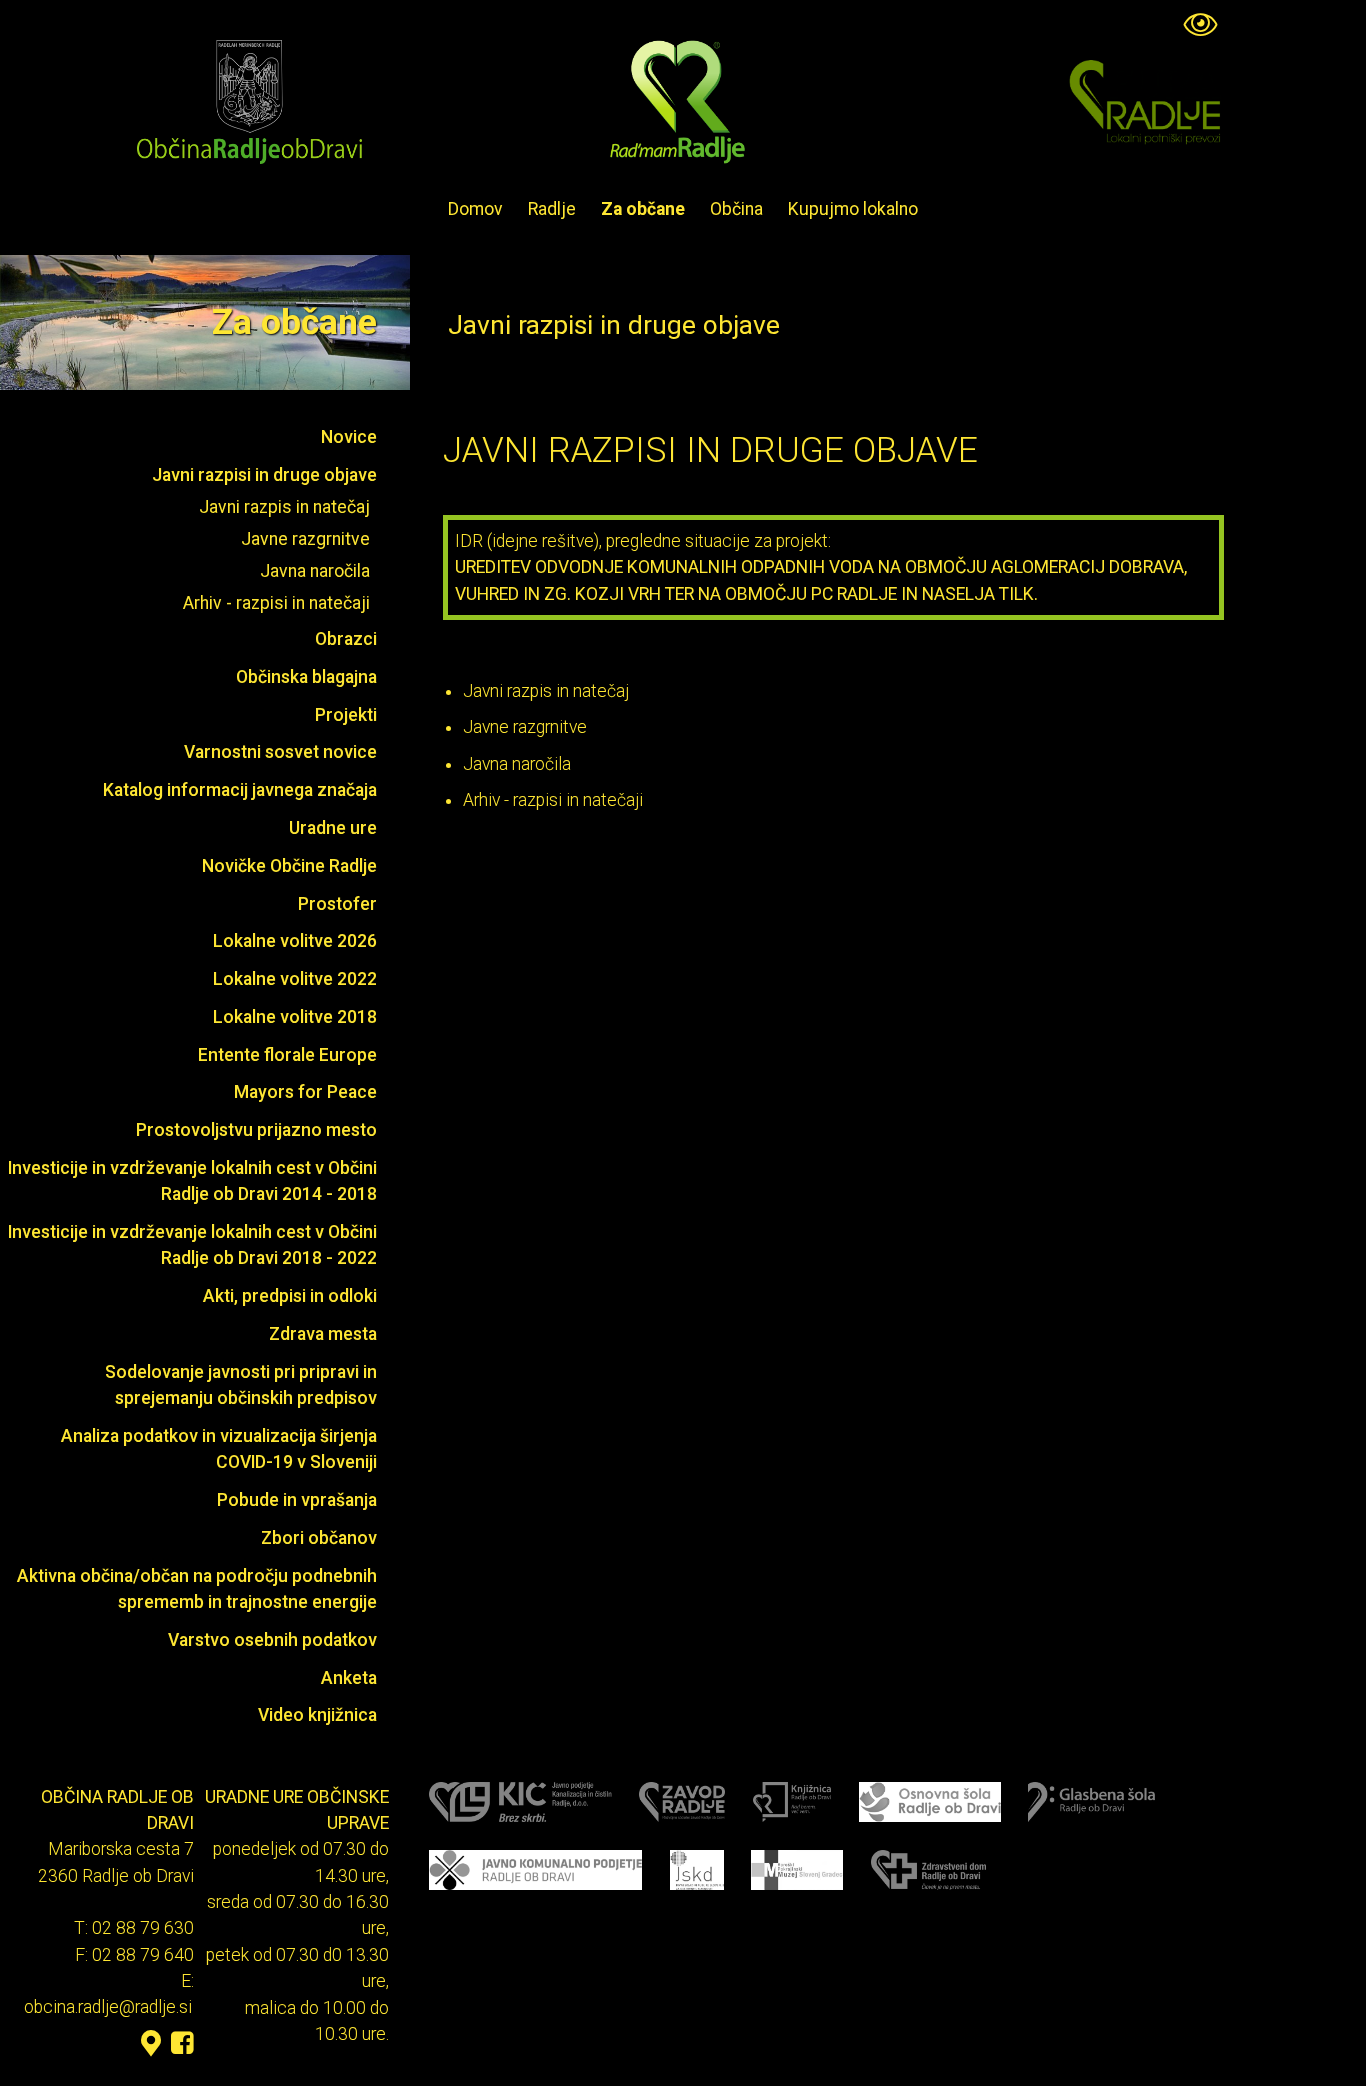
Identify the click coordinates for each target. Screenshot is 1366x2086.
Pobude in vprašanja (297, 1500)
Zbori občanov (319, 1538)
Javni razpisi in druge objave (264, 475)
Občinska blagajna (306, 677)
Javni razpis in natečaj (284, 507)
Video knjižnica (317, 1715)
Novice (349, 437)
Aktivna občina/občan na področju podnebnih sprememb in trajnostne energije (197, 1589)
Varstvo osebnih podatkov (272, 1640)
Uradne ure (333, 828)
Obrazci (346, 639)
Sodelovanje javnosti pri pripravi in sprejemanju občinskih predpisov (241, 1385)
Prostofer (337, 904)
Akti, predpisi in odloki (290, 1296)
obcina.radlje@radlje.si (108, 2008)
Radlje (552, 209)
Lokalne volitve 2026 (295, 941)
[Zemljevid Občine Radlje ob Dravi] (151, 2043)
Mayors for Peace (305, 1092)
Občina (736, 209)
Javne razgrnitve (305, 539)
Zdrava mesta (323, 1334)
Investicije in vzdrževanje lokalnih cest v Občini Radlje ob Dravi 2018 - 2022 (192, 1245)
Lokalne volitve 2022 (295, 979)
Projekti (346, 715)
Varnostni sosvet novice (280, 752)
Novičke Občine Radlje (289, 866)
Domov (475, 209)
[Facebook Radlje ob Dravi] (182, 2043)
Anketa (349, 1678)
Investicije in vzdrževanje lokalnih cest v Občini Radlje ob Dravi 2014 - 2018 (192, 1181)
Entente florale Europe (287, 1055)
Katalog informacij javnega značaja (240, 790)
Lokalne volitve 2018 (295, 1017)
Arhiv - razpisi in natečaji (276, 603)
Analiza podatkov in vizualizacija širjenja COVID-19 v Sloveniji (219, 1449)
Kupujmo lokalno (853, 209)
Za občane (643, 209)
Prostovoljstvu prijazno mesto (256, 1130)
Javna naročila (315, 571)
